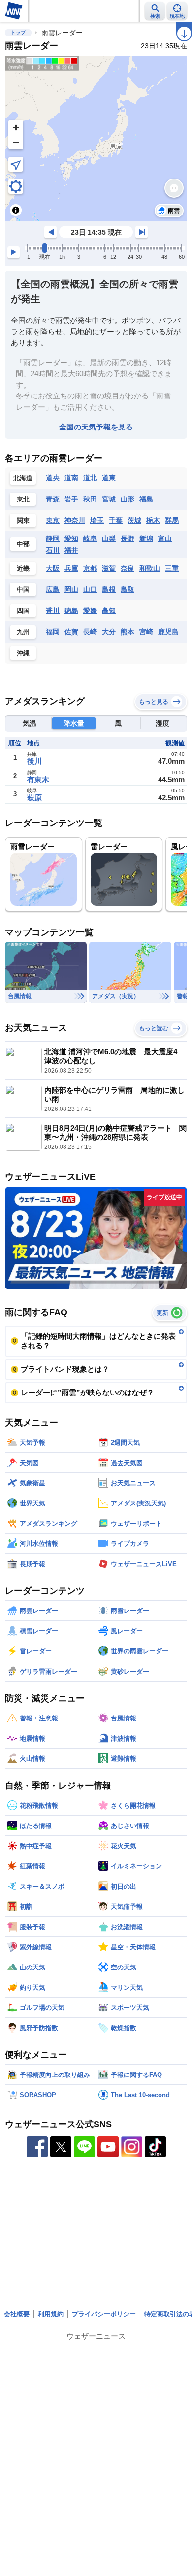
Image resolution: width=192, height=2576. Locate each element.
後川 (34, 761)
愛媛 (90, 610)
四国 (23, 611)
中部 (23, 544)
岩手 (71, 499)
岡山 (71, 589)
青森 (53, 499)
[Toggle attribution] (16, 210)
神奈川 (75, 520)
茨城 (134, 520)
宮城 (109, 499)
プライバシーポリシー (104, 2314)
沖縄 (23, 653)
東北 (23, 499)
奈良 (128, 568)
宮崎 (146, 632)
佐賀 (71, 632)
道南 (71, 478)
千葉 (116, 520)
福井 (71, 550)
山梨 (109, 538)
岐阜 (90, 538)
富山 (165, 538)
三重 (172, 568)
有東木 (38, 779)
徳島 (71, 610)
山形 (128, 499)
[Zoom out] (16, 142)
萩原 (34, 798)
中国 (23, 590)
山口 (90, 589)
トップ (18, 32)
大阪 (53, 568)
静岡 (53, 538)
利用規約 (51, 2314)
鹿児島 (168, 632)
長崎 (90, 632)
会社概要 (17, 2314)
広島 (53, 589)
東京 (53, 520)
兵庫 (71, 568)
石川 (53, 550)
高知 (109, 610)
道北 (90, 478)
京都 (90, 568)
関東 (23, 520)
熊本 (128, 632)
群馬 (172, 520)
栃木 (153, 520)
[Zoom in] (16, 127)
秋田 (90, 499)
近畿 (23, 568)
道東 (109, 478)
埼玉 (97, 520)
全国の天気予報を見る (96, 427)
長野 (128, 538)
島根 (109, 589)
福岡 (53, 632)
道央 (53, 478)
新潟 (146, 538)
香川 (53, 610)
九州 (23, 632)
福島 (146, 499)
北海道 (23, 478)
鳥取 (128, 589)
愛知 (71, 538)
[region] (96, 138)
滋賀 (109, 568)
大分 (109, 632)
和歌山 (150, 568)
